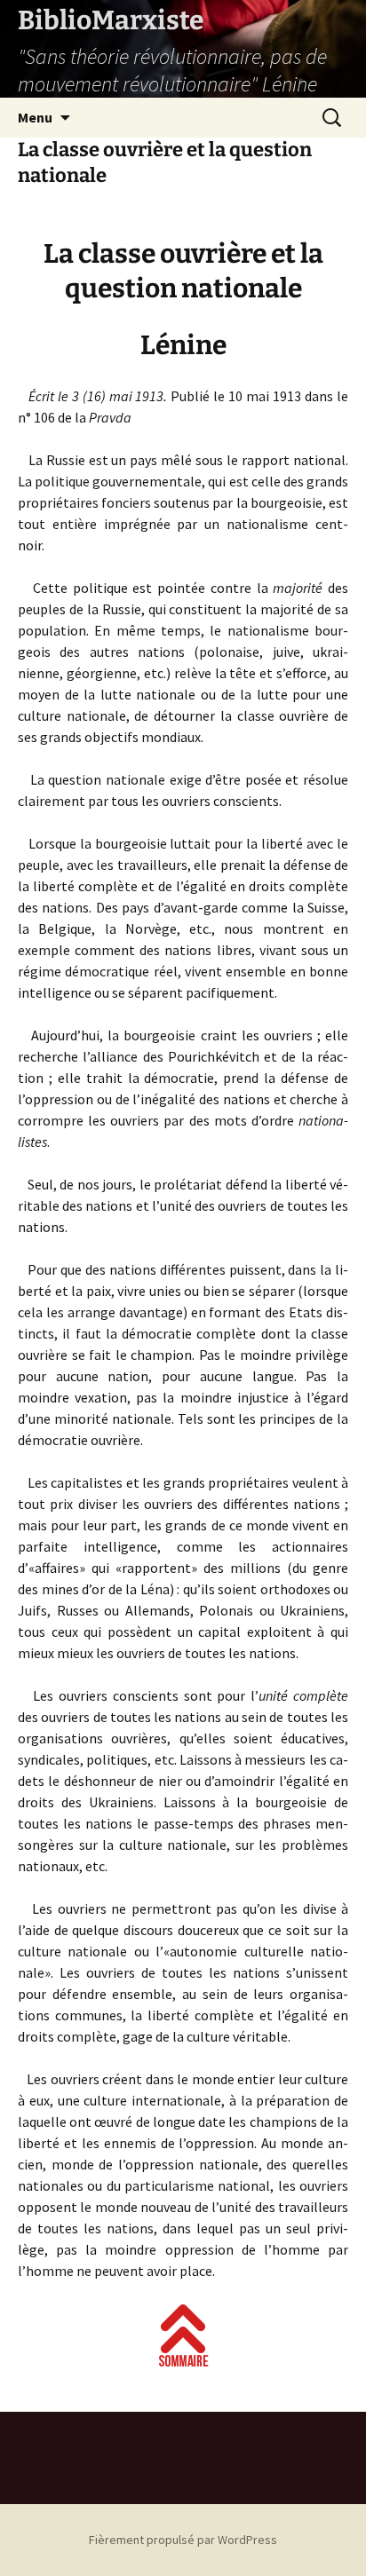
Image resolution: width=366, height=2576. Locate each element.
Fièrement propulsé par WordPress (183, 2540)
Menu (35, 117)
